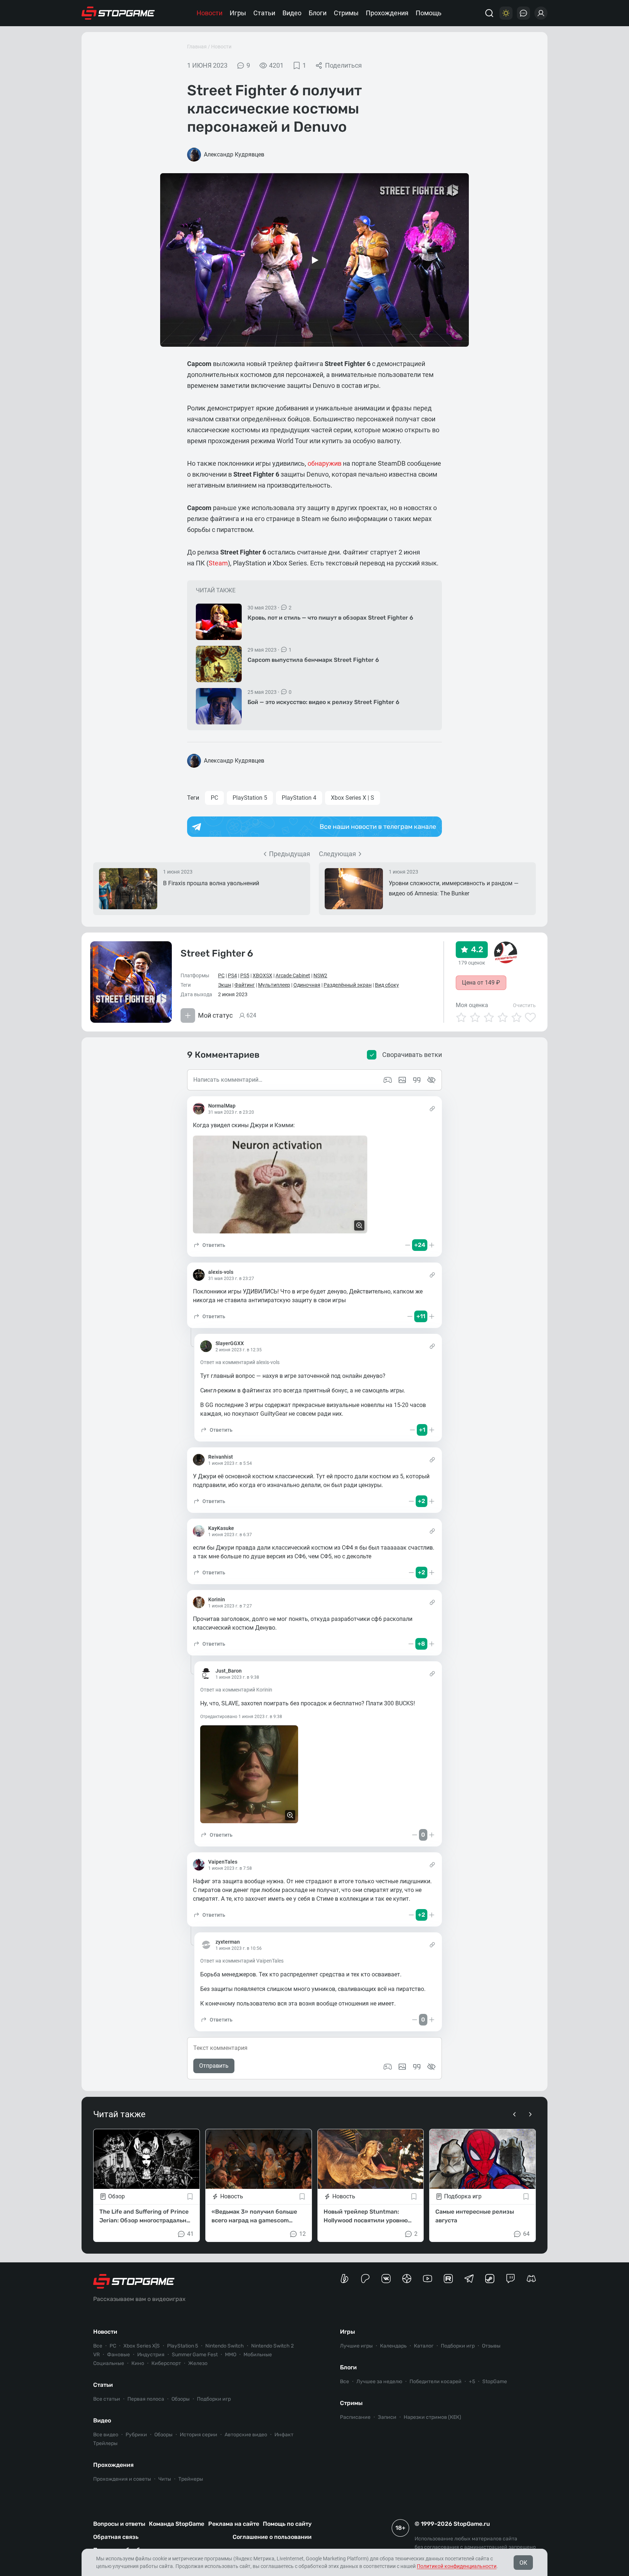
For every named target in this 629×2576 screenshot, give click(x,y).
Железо (198, 2363)
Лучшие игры (356, 2346)
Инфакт (284, 2435)
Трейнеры (191, 2479)
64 (526, 2234)
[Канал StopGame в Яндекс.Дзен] (407, 2279)
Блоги (318, 13)
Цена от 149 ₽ (481, 983)
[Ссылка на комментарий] (432, 1109)
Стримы (346, 13)
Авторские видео (246, 2435)
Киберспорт (166, 2363)
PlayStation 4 (299, 798)
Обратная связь (116, 2537)
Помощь (429, 13)
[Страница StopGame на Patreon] (365, 2279)
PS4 (232, 975)
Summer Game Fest (195, 2355)
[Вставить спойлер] (431, 2067)
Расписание (355, 2417)
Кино (138, 2363)
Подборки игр (214, 2399)
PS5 (245, 975)
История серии (199, 2435)
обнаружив (325, 463)
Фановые (118, 2355)
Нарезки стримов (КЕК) (432, 2417)
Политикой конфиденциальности (457, 2566)
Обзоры (181, 2399)
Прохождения (387, 13)
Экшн (225, 985)
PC (214, 798)
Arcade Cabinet (293, 975)
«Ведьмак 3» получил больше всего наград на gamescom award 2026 (254, 2217)
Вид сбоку (387, 985)
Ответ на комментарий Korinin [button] (236, 1690)
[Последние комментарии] (523, 13)
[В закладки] (190, 2197)
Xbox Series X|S (142, 2346)
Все (98, 2346)
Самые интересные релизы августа (475, 2216)
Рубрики (136, 2435)
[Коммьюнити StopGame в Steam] (490, 2279)
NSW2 (320, 975)
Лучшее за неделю (379, 2382)
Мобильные (258, 2355)
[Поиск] (489, 13)
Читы (165, 2479)
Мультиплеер (274, 985)
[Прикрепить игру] (388, 2067)
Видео (292, 13)
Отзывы (491, 2346)
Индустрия (151, 2355)
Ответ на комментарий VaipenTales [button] (242, 1961)
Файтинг (245, 985)
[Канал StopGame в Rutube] (448, 2279)
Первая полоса (146, 2399)
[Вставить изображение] (402, 2067)
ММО (231, 2355)
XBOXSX (262, 975)
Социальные (109, 2363)
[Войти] (541, 13)
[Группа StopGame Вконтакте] (386, 2279)
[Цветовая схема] (506, 13)
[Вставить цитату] (417, 2067)
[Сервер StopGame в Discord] (531, 2279)
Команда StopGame (177, 2524)
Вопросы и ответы (119, 2524)
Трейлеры (105, 2443)
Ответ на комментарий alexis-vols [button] (240, 1362)
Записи (387, 2417)
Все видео (106, 2435)
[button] (209, 1245)
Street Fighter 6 (217, 953)
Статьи (264, 13)
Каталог (424, 2346)
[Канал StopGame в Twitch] (511, 2279)
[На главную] (118, 13)
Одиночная (307, 985)
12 (302, 2234)
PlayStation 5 (250, 798)
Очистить (524, 1005)
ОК (523, 2563)
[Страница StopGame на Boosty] (345, 2279)
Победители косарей (436, 2382)
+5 (472, 2382)
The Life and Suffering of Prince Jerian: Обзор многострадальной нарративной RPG (146, 2217)
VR (96, 2355)
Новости (209, 13)
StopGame (495, 2382)
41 (190, 2234)
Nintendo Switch (225, 2346)
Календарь (393, 2346)
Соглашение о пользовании (272, 2537)
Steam (218, 563)
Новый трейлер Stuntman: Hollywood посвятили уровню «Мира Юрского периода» (366, 2217)
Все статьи (107, 2399)
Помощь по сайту (287, 2524)
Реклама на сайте (234, 2524)
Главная (197, 47)
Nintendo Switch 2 (272, 2346)
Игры (238, 13)
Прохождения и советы (122, 2479)
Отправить (214, 2066)
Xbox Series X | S (353, 798)
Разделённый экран (348, 985)
